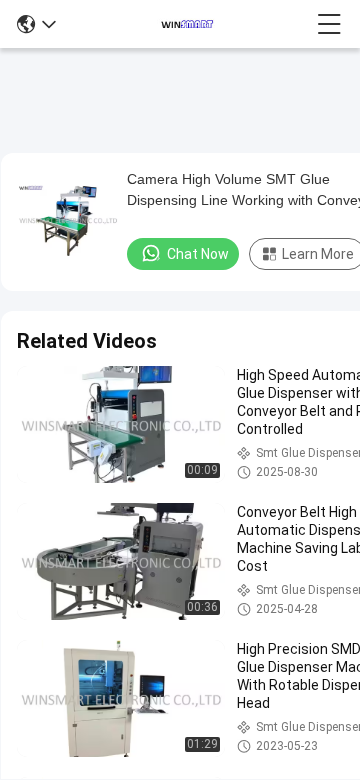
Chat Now (198, 254)
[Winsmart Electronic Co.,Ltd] (187, 24)
